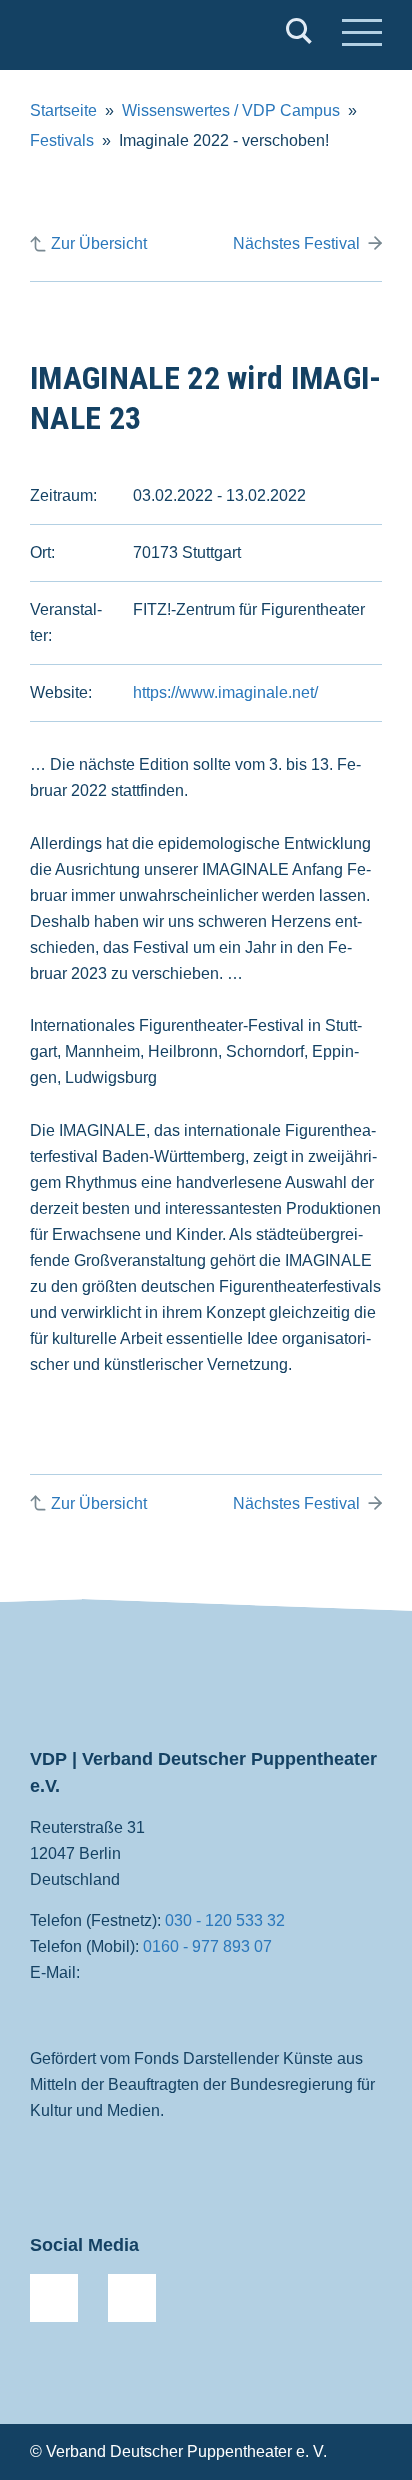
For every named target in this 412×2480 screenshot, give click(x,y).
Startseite (63, 110)
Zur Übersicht (99, 243)
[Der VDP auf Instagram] (132, 2298)
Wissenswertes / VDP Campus (231, 110)
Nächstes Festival (296, 243)
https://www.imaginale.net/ (225, 692)
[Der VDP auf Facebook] (54, 2298)
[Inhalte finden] (299, 35)
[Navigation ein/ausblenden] (362, 35)
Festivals (62, 140)
